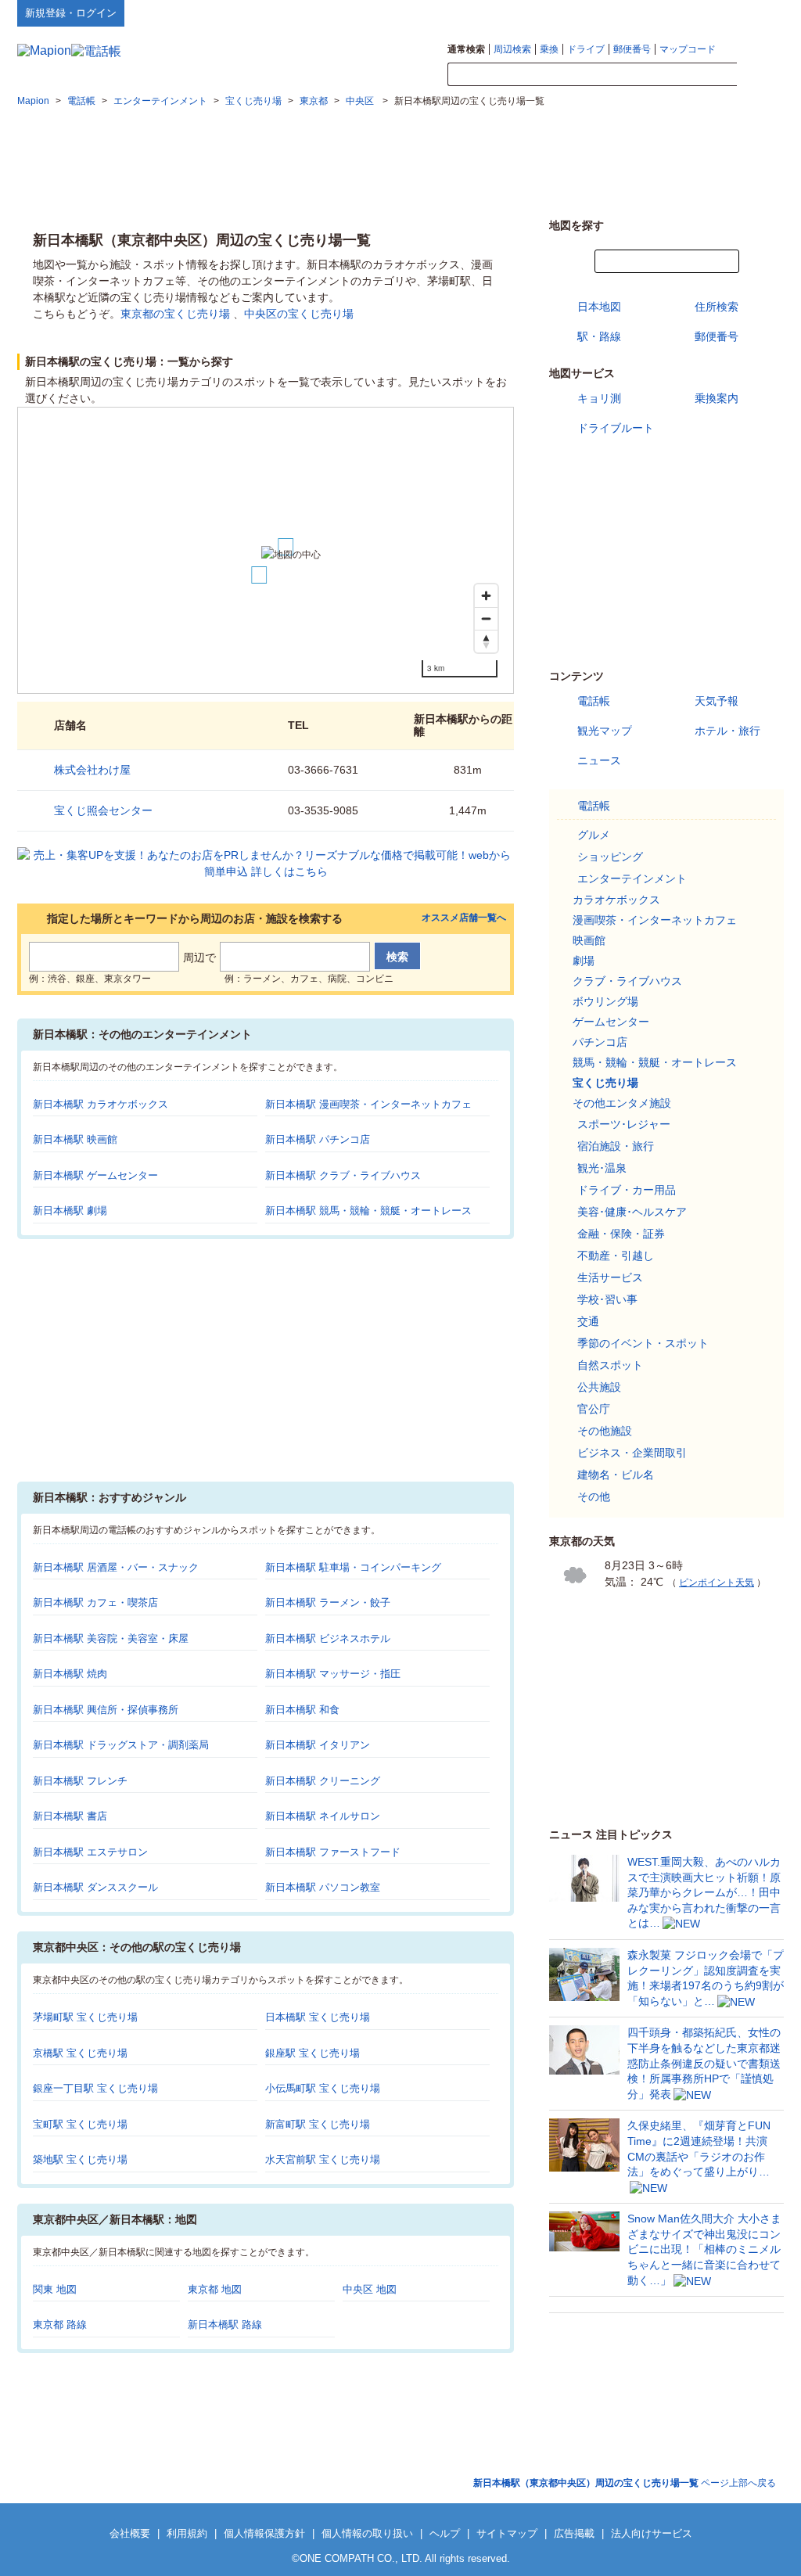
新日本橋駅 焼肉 (70, 1674)
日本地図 (599, 307)
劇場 (584, 961)
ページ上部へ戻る (625, 2483)
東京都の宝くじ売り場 (175, 314)
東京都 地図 (215, 2289)
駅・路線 (599, 336)
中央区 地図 (370, 2289)
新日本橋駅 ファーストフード (333, 1852)
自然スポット (610, 1365)
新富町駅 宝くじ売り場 (318, 2124)
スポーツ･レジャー (624, 1124)
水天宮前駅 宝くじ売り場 (323, 2159)
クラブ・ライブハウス (627, 981)
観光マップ (605, 731)
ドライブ (586, 49)
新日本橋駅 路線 (225, 2325)
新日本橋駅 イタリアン (318, 1745)
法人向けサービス (652, 2533)
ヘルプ (709, 13)
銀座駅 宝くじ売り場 (312, 2053)
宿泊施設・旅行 (616, 1146)
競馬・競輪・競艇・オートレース (655, 1062)
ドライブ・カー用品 (627, 1190)
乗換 (549, 49)
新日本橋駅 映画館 (75, 1139)
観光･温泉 (602, 1168)
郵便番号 (632, 49)
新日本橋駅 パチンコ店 (318, 1139)
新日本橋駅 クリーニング (323, 1781)
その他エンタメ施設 (622, 1103)
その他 (594, 1496)
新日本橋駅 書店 (70, 1816)
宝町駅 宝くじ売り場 (80, 2124)
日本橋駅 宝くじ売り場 (318, 2017)
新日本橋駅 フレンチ (80, 1781)
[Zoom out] (486, 618)
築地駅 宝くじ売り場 (80, 2159)
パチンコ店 (600, 1042)
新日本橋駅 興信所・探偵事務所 (106, 1710)
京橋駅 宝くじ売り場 (80, 2053)
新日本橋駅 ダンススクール (95, 1887)
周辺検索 (512, 49)
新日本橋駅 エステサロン (90, 1852)
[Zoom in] (486, 596)
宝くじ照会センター (103, 810)
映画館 (589, 940)
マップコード (688, 49)
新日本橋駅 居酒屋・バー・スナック (116, 1567)
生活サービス (610, 1277)
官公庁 (594, 1409)
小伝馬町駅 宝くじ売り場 (323, 2088)
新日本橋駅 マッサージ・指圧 (333, 1674)
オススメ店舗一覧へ (464, 918)
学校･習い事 (607, 1299)
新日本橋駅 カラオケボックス (101, 1104)
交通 (588, 1321)
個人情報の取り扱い (367, 2533)
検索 (760, 75)
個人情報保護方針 (264, 2533)
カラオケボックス (616, 900)
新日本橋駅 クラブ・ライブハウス (343, 1175)
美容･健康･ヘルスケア (632, 1212)
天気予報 (717, 701)
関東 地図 (55, 2289)
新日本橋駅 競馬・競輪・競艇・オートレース (368, 1211)
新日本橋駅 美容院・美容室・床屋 (111, 1638)
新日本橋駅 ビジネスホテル (328, 1638)
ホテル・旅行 (727, 731)
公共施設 (599, 1387)
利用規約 (187, 2533)
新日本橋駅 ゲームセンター (95, 1175)
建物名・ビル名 (616, 1475)
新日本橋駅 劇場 (70, 1211)
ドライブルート (616, 428)
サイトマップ (758, 13)
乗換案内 (717, 398)
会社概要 (130, 2533)
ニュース (599, 760)
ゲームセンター (611, 1022)
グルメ (594, 835)
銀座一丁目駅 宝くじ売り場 (95, 2088)
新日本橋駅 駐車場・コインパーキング (353, 1567)
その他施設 (605, 1431)
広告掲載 (574, 2533)
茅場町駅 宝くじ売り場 (85, 2017)
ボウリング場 (605, 1001)
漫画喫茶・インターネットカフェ (655, 920)
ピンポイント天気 (717, 1583)
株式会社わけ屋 (92, 770)
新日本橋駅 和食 (302, 1710)
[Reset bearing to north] (486, 641)
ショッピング (610, 857)
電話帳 (594, 701)
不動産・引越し (616, 1256)
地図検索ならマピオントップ (630, 13)
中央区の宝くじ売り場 (299, 314)
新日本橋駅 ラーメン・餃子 (328, 1602)
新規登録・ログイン (71, 13)
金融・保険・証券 (621, 1234)
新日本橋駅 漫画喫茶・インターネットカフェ (368, 1104)
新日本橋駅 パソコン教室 (323, 1887)
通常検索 (466, 49)
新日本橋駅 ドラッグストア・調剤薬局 (121, 1745)
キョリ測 (599, 398)
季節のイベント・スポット (643, 1343)
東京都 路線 (60, 2325)
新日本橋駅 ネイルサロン (323, 1816)
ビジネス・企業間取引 (632, 1453)
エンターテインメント (632, 878)
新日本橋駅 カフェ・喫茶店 (95, 1602)
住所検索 (717, 307)
